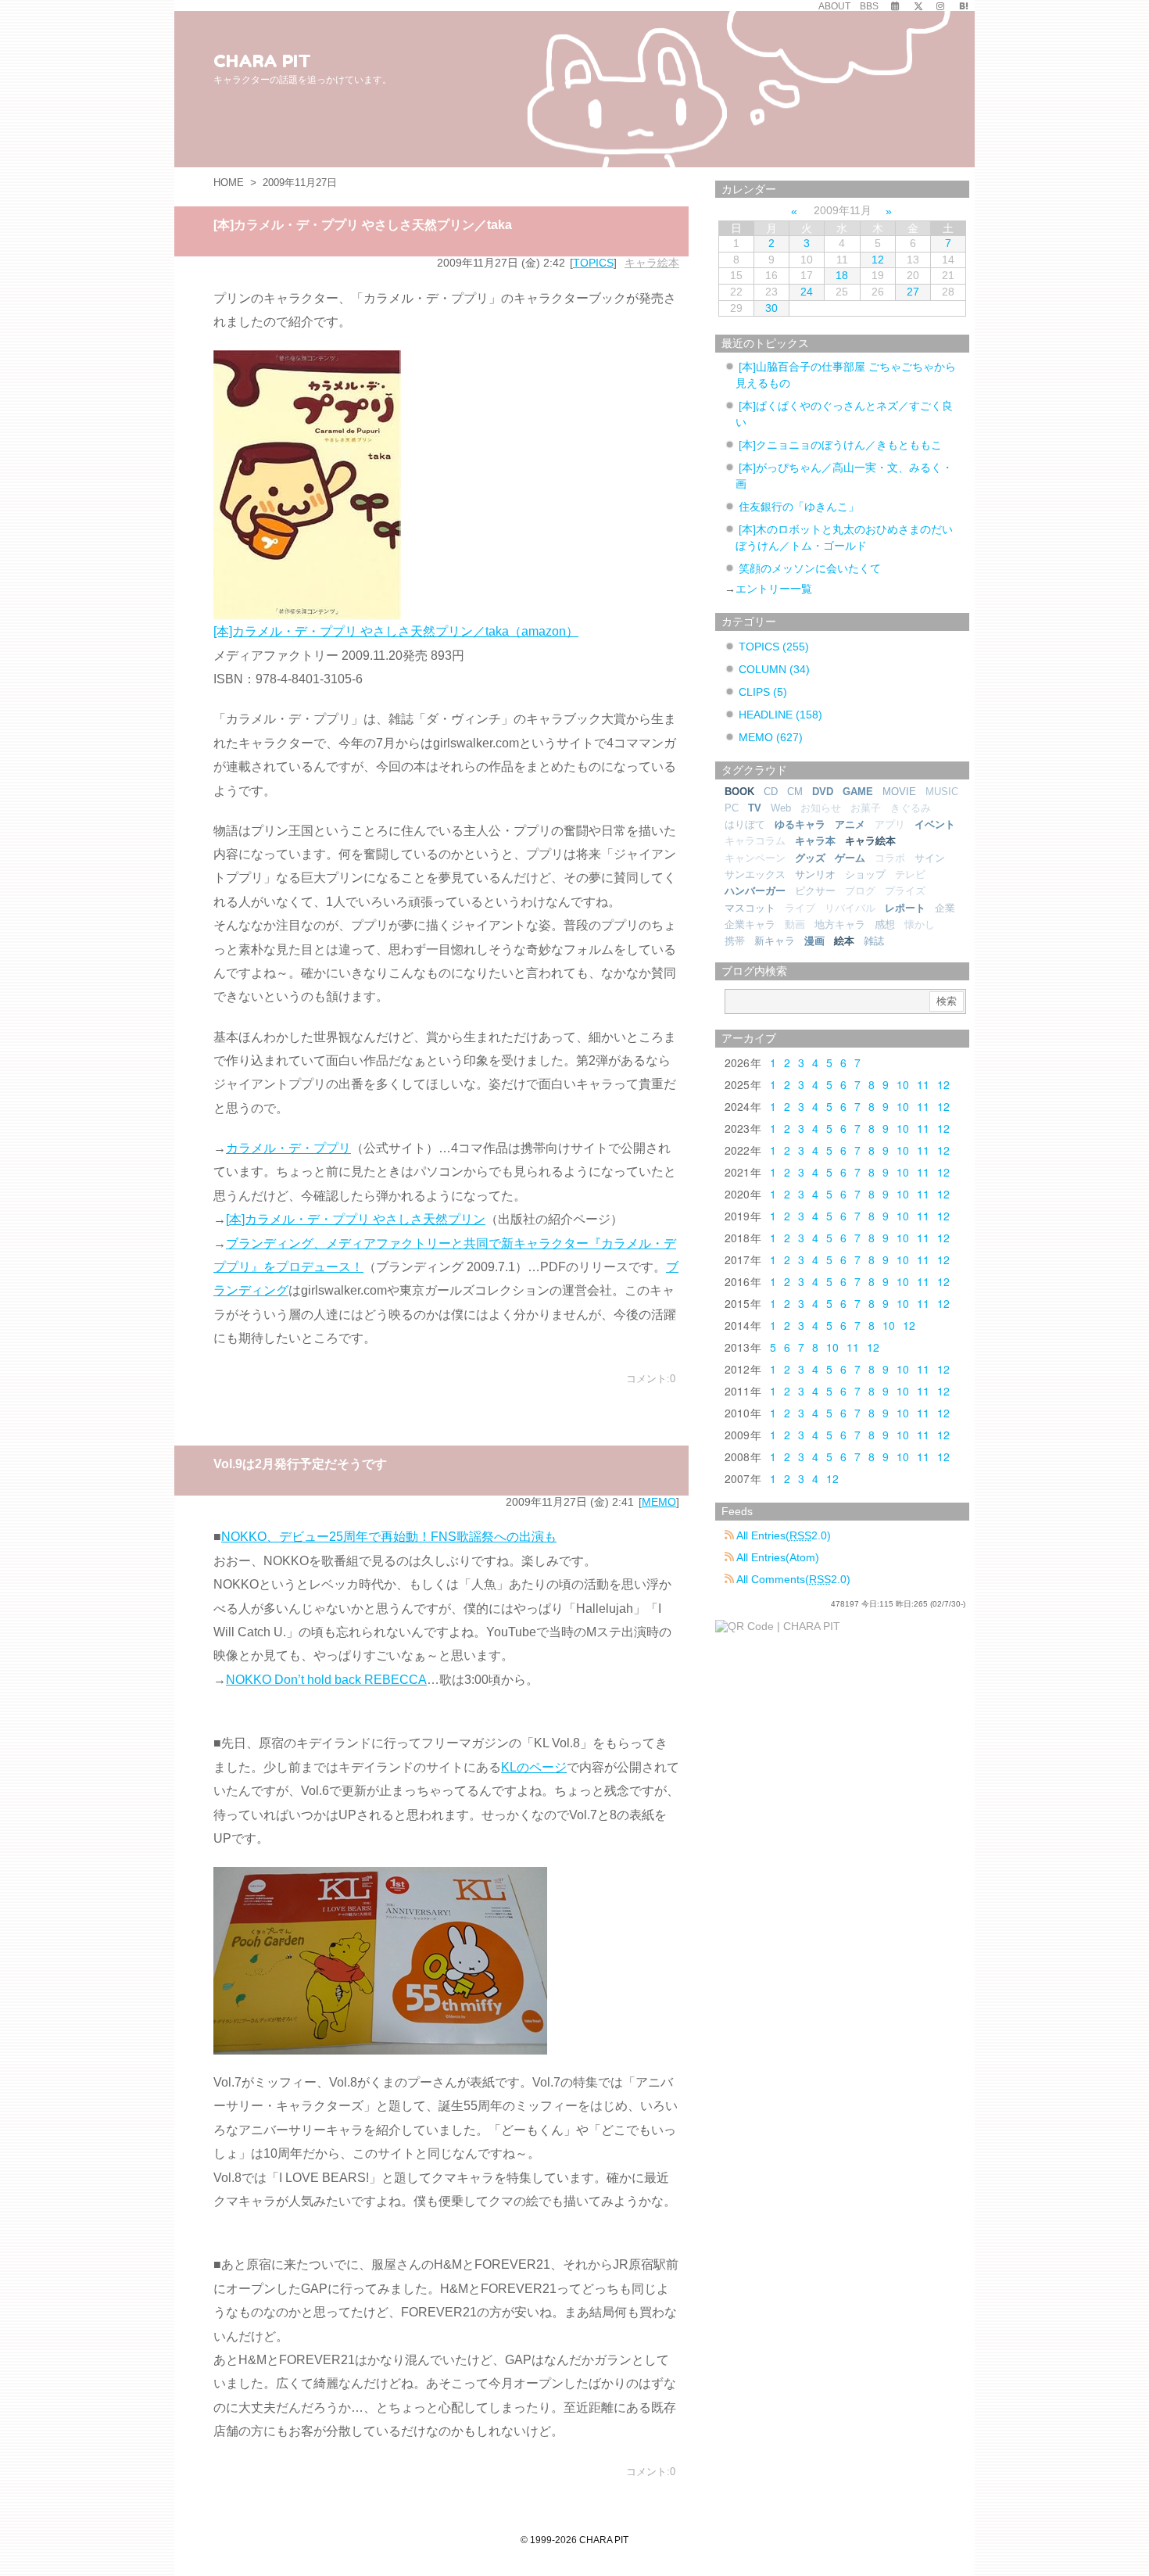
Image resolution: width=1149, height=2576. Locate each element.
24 (807, 292)
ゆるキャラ (800, 824)
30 (771, 308)
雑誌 (874, 941)
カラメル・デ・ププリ (288, 1148)
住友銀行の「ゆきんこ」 (799, 507)
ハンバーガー (755, 891)
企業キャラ (750, 924)
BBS (869, 6)
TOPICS (593, 263)
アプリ (890, 824)
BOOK (739, 792)
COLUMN (774, 669)
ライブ (800, 908)
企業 (945, 908)
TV (755, 808)
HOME (229, 183)
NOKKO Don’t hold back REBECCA (326, 1680)
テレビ (910, 874)
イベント (935, 824)
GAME (858, 792)
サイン (930, 858)
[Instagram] (940, 6)
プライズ (905, 891)
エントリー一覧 (774, 589)
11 (923, 1084)
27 (913, 292)
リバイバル (850, 908)
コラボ (890, 858)
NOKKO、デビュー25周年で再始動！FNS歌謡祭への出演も (389, 1537)
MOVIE (899, 792)
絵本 (844, 941)
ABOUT (834, 6)
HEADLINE (780, 715)
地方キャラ (840, 924)
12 (878, 260)
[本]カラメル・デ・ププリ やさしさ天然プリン (356, 1219)
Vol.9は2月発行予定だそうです (300, 1464)
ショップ (865, 874)
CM (795, 792)
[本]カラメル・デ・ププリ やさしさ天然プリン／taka (363, 225)
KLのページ (534, 1767)
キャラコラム (755, 841)
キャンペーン (755, 858)
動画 (795, 924)
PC (732, 808)
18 (842, 275)
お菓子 (866, 808)
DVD (823, 792)
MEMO (659, 1502)
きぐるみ (911, 808)
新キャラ (775, 941)
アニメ (850, 824)
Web (781, 808)
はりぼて (745, 824)
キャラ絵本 (652, 263)
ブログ (860, 891)
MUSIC (942, 792)
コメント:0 (651, 1379)
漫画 (814, 941)
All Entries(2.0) (782, 1535)
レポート (905, 908)
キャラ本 (815, 841)
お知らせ (821, 808)
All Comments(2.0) (792, 1579)
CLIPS (763, 692)
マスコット (750, 908)
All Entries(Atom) (777, 1557)
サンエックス (755, 874)
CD (771, 792)
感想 (885, 924)
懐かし (920, 924)
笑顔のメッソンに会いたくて (810, 568)
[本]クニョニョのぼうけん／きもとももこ (840, 445)
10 (903, 1084)
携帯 (735, 941)
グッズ (810, 858)
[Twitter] (918, 6)
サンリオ (815, 874)
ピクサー (815, 891)
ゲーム (850, 858)
